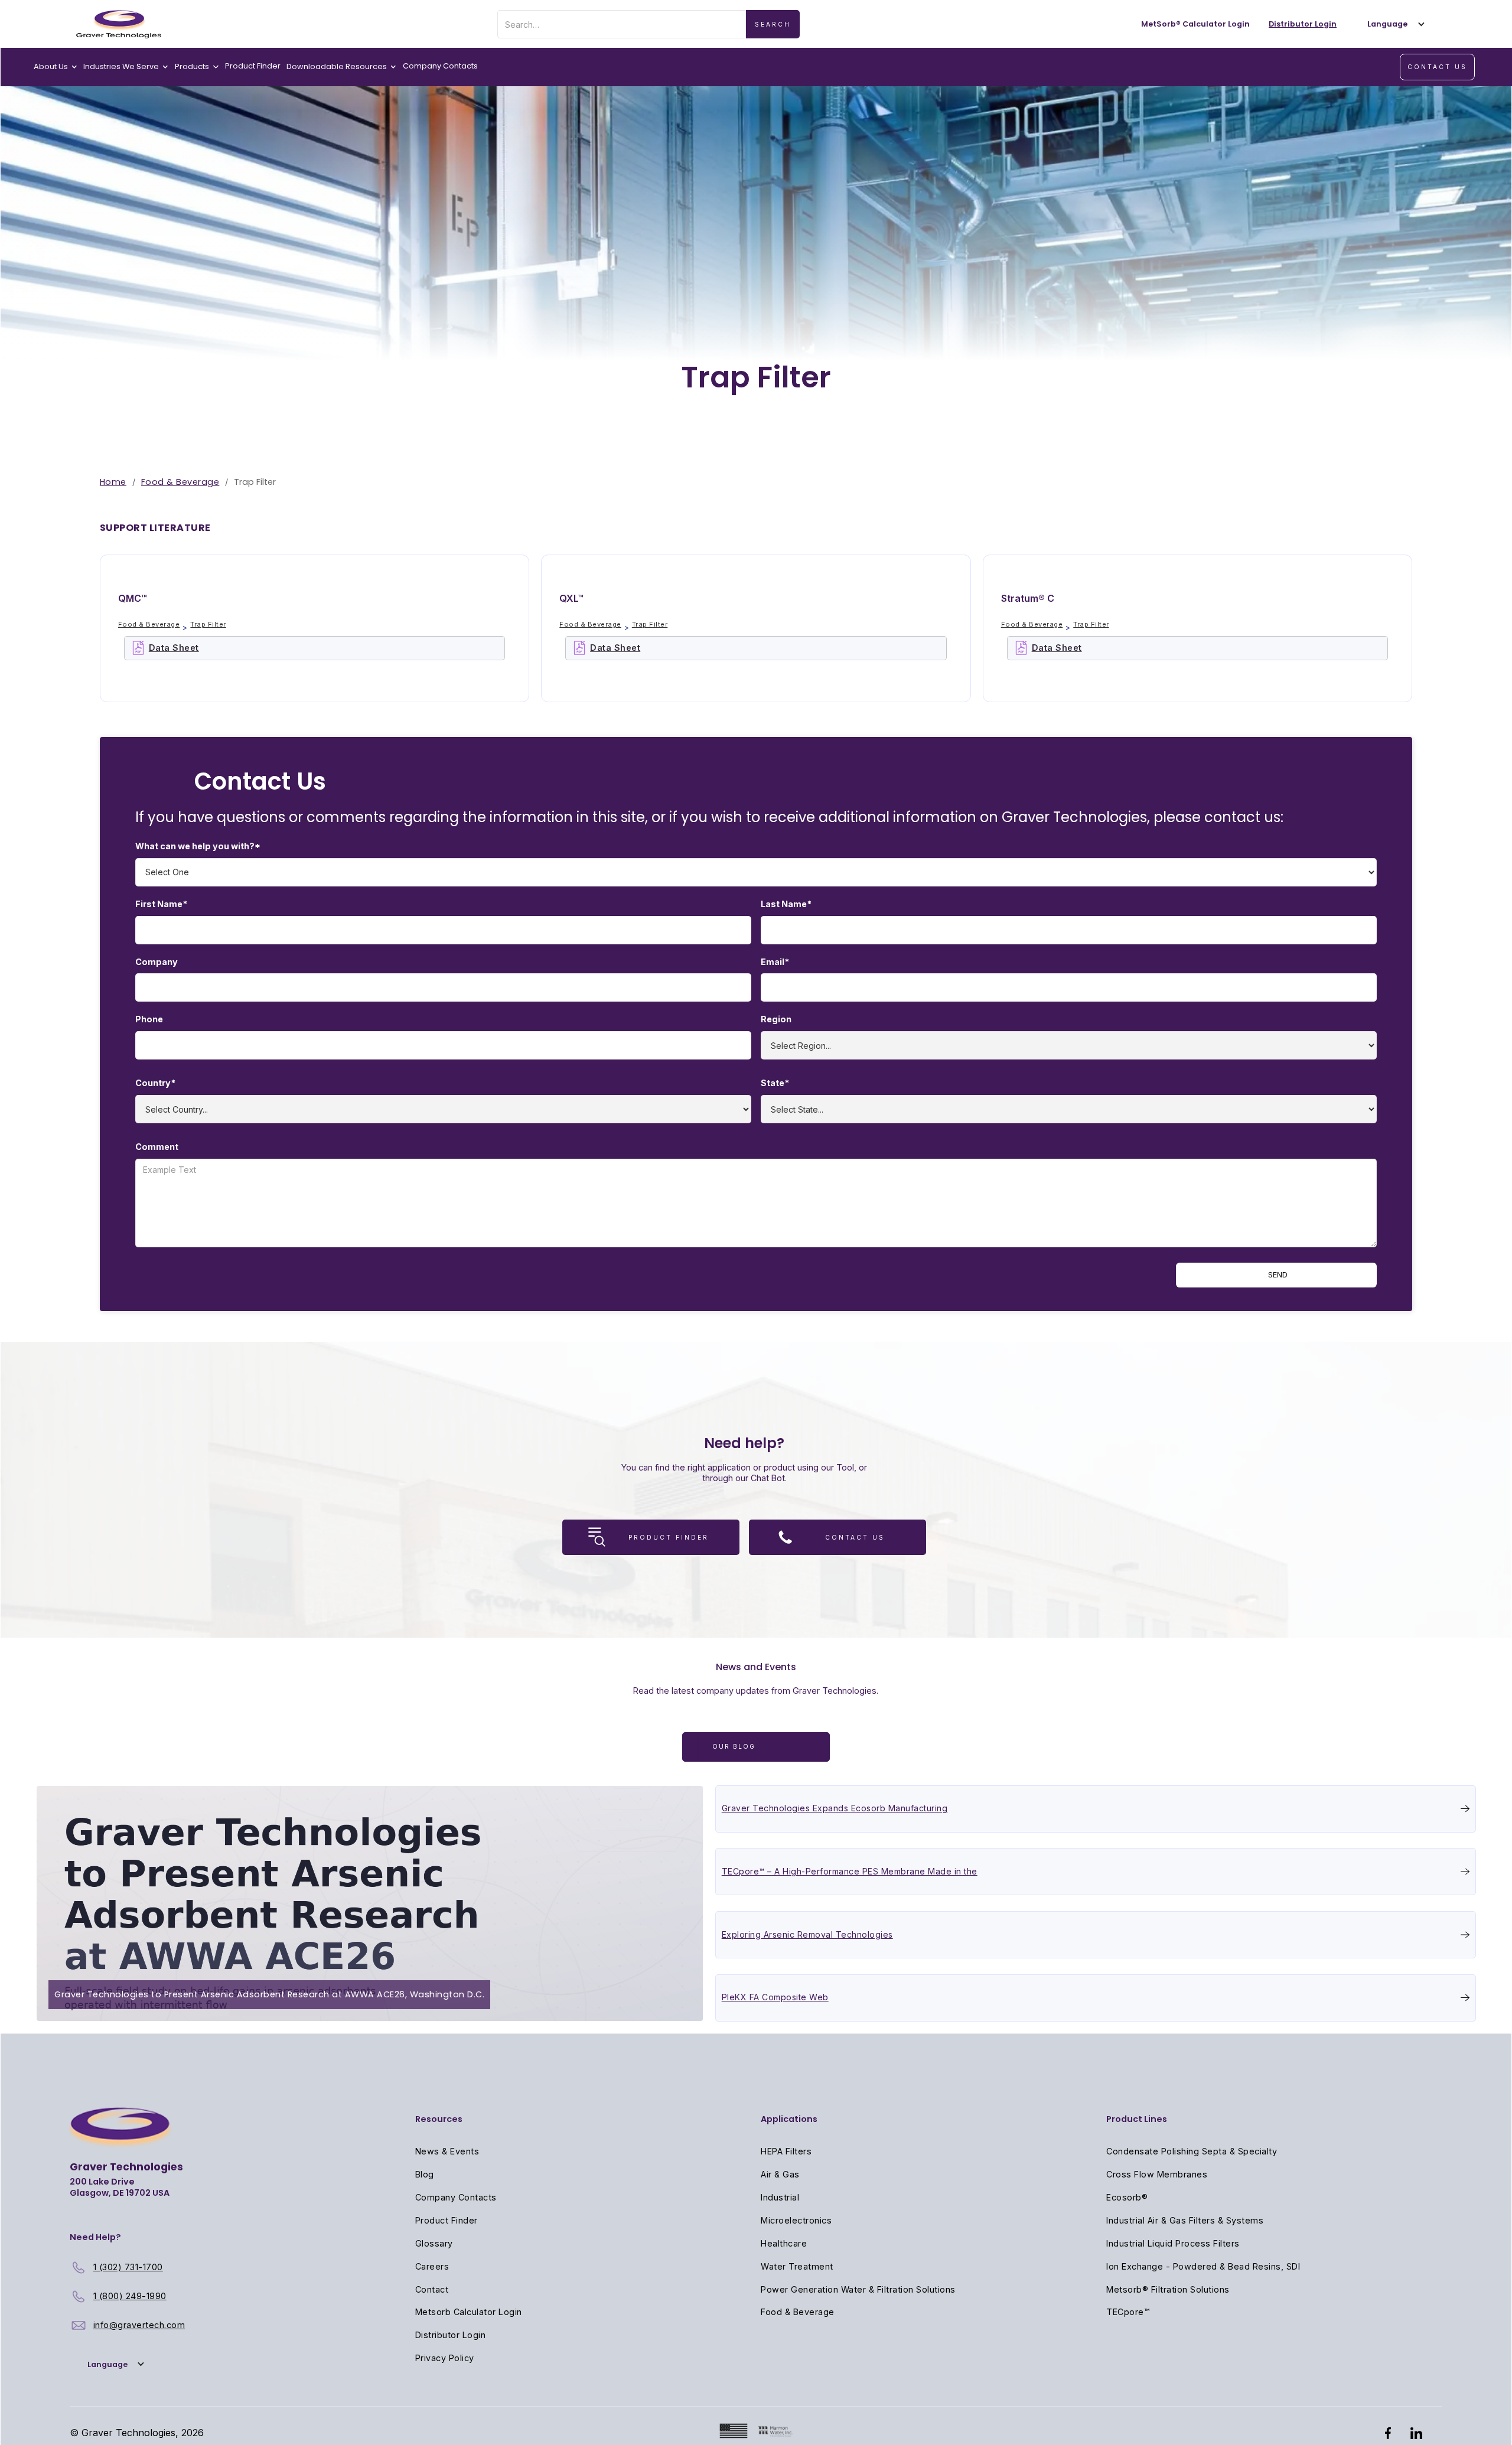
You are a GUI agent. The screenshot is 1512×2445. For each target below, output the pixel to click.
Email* (775, 962)
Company (157, 962)
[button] (1393, 24)
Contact (432, 2289)
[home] (119, 24)
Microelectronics (796, 2220)
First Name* (161, 904)
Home (113, 482)
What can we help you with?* (198, 846)
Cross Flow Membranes (1157, 2174)
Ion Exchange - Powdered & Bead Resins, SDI (1203, 2266)
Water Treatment (797, 2266)
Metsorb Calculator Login (469, 2312)
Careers (432, 2266)
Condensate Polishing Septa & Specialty (1192, 2151)
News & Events (447, 2151)
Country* (155, 1083)
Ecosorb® (1127, 2197)
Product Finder (253, 66)
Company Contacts (440, 66)
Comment (157, 1147)
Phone (149, 1019)
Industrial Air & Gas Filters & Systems (1185, 2220)
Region (776, 1019)
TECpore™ (1128, 2312)
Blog (425, 2174)
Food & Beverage (180, 482)
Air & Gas (780, 2174)
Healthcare (784, 2243)
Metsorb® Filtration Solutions (1168, 2289)
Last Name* (786, 904)
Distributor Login (451, 2335)
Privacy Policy (445, 2358)
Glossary (434, 2243)
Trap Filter (208, 624)
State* (775, 1083)
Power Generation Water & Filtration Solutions (858, 2289)
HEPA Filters (786, 2151)
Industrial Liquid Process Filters (1173, 2243)
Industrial (780, 2197)
